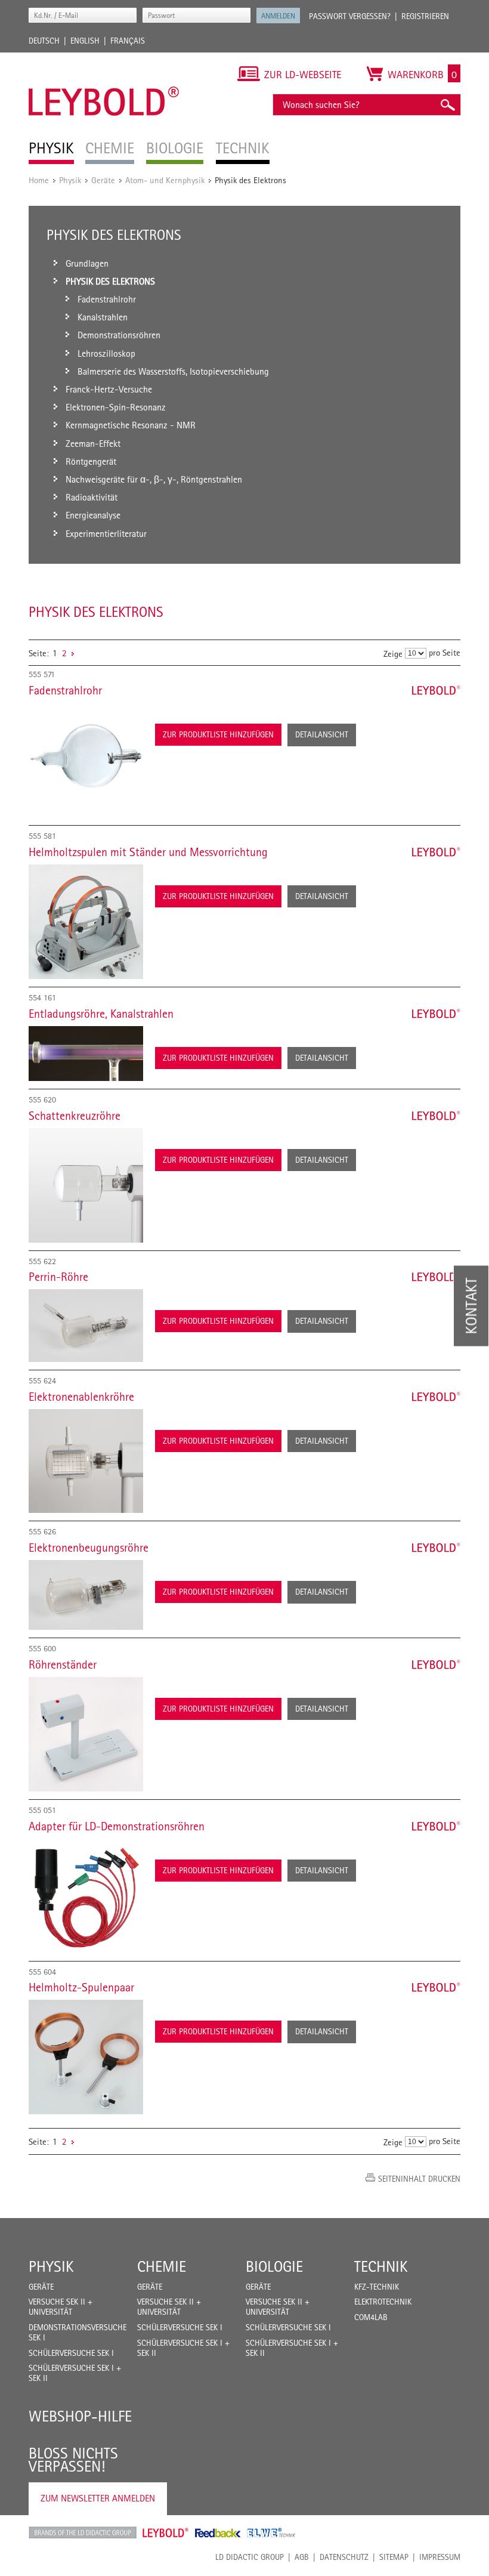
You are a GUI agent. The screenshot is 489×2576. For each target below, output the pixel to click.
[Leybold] (104, 58)
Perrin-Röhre (58, 1277)
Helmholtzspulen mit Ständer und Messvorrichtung (148, 852)
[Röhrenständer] (86, 1734)
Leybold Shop (166, 2532)
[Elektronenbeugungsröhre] (86, 1595)
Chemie (162, 2266)
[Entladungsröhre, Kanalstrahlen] (86, 1054)
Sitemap (394, 2557)
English (85, 41)
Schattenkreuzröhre (75, 1116)
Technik (381, 2266)
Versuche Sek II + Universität (61, 2307)
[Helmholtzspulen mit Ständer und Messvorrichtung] (86, 922)
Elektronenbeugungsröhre (89, 1548)
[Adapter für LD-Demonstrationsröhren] (86, 1896)
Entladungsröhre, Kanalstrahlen (101, 1014)
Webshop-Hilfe (80, 2416)
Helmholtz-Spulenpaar (81, 1987)
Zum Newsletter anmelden (98, 2498)
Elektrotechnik (383, 2302)
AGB (302, 2557)
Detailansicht (322, 734)
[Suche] (447, 105)
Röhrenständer (63, 1664)
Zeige (393, 654)
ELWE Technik (271, 2532)
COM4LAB (371, 2317)
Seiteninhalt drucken (419, 2179)
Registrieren (425, 16)
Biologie (274, 2266)
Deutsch (44, 41)
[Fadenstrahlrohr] (86, 760)
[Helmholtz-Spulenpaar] (86, 2057)
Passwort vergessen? (350, 16)
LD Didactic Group (250, 2557)
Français (128, 41)
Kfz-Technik (377, 2287)
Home (39, 180)
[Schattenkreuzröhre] (86, 1185)
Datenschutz (344, 2557)
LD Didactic (83, 2532)
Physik (70, 180)
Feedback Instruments (218, 2532)
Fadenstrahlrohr (65, 690)
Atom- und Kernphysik (165, 180)
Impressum (440, 2557)
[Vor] (73, 653)
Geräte (103, 180)
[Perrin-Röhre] (86, 1326)
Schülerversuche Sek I (71, 2353)
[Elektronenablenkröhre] (86, 1461)
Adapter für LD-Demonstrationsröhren (117, 1826)
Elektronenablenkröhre (81, 1397)
